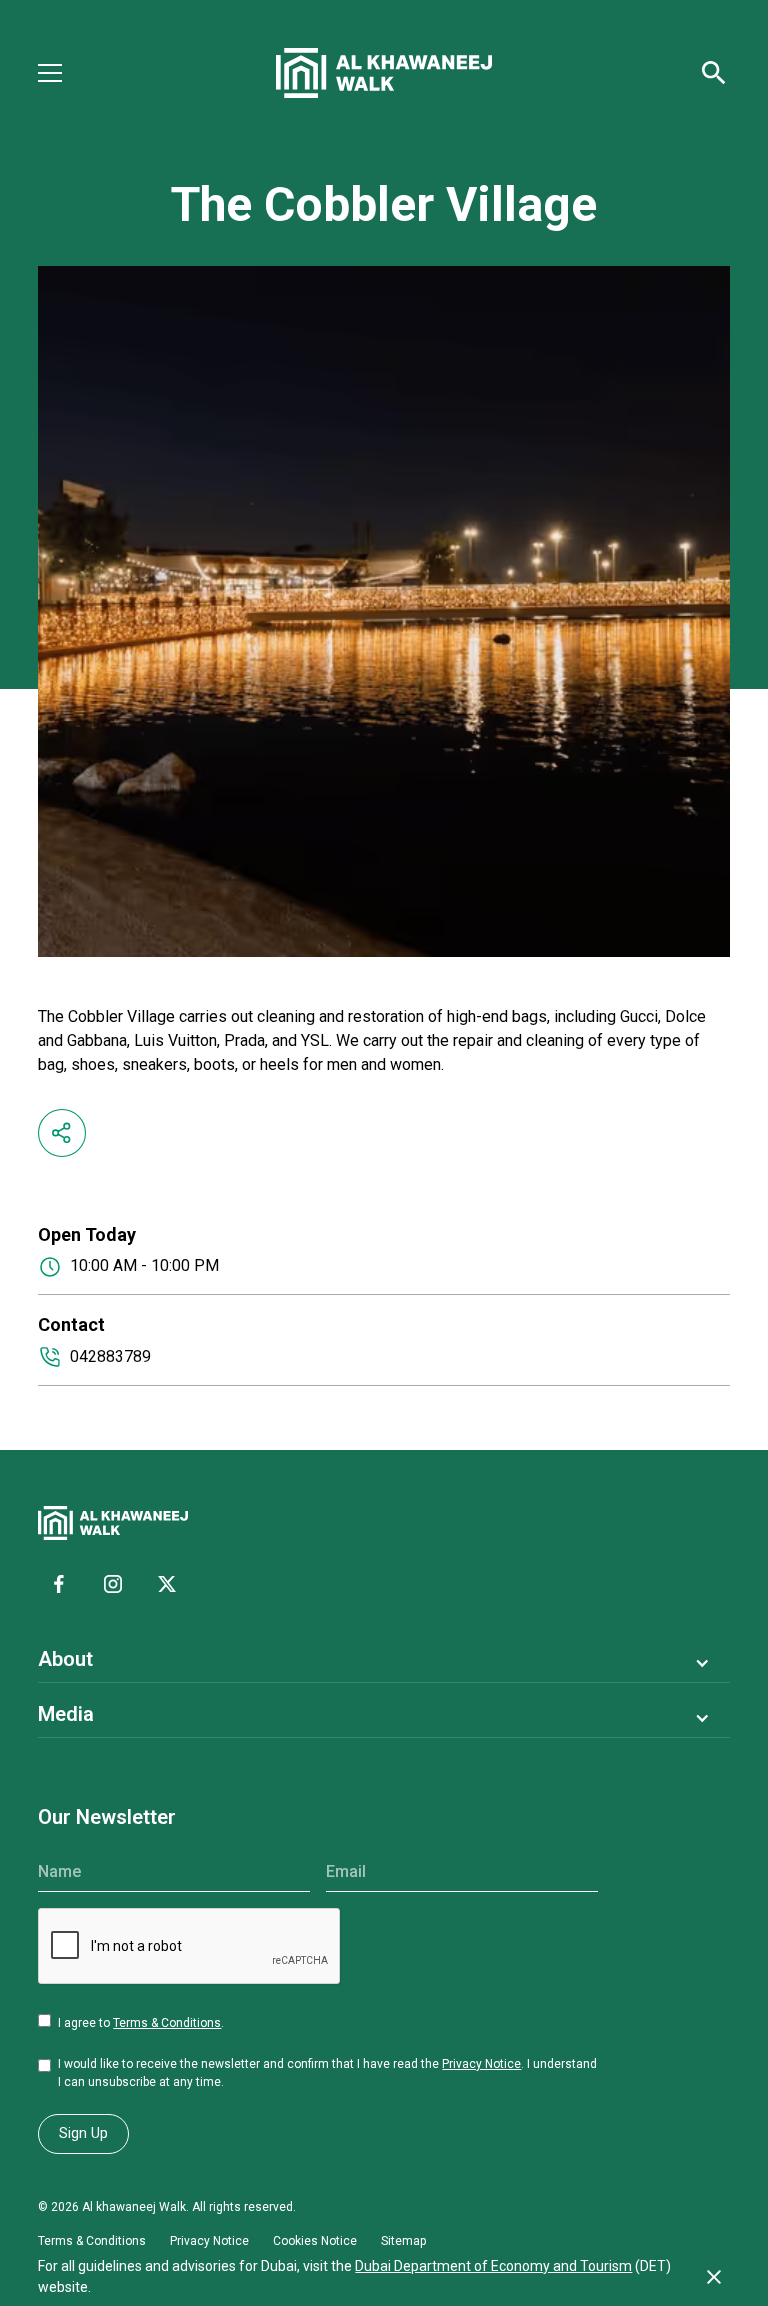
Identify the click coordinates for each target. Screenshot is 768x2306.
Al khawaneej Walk (134, 2207)
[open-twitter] (167, 1584)
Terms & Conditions (167, 2023)
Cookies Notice (315, 2241)
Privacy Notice (481, 2064)
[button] (62, 73)
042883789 (110, 1356)
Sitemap (403, 2241)
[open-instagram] (113, 1584)
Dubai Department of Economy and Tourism (493, 2266)
